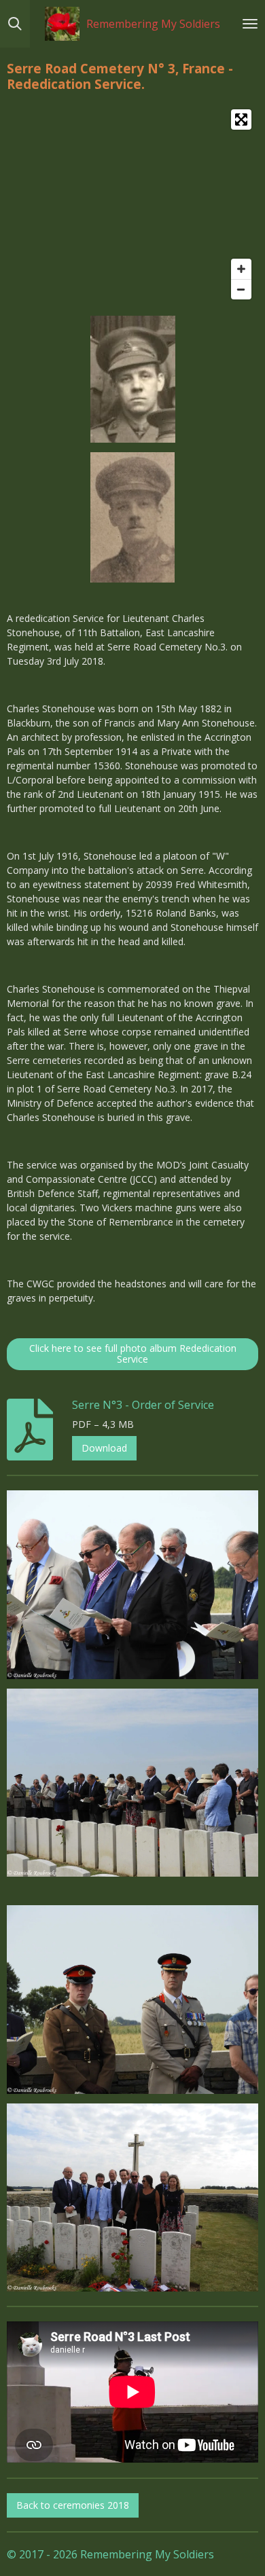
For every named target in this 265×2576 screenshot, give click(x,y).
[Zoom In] (241, 269)
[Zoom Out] (241, 289)
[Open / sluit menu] (250, 24)
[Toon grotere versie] (133, 379)
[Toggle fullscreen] (241, 119)
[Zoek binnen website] (15, 24)
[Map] (132, 204)
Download (104, 1448)
